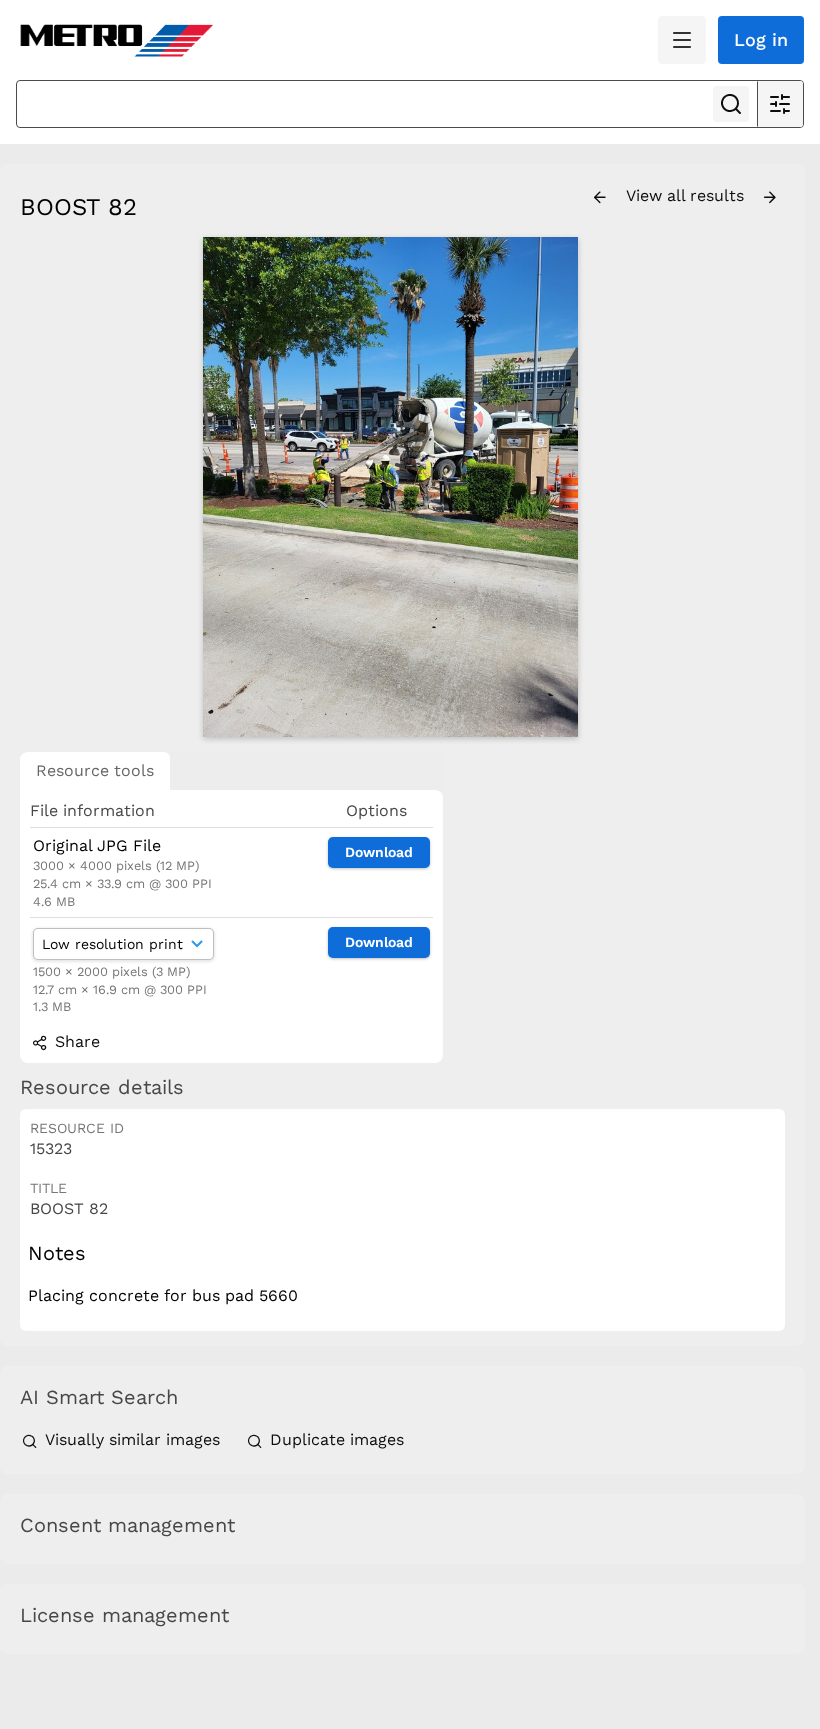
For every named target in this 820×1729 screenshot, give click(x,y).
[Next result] (770, 198)
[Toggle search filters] (780, 104)
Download (379, 852)
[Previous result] (600, 198)
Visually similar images (132, 1439)
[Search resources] (731, 104)
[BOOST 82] (390, 487)
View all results (687, 195)
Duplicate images (334, 1439)
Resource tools (95, 770)
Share (75, 1041)
